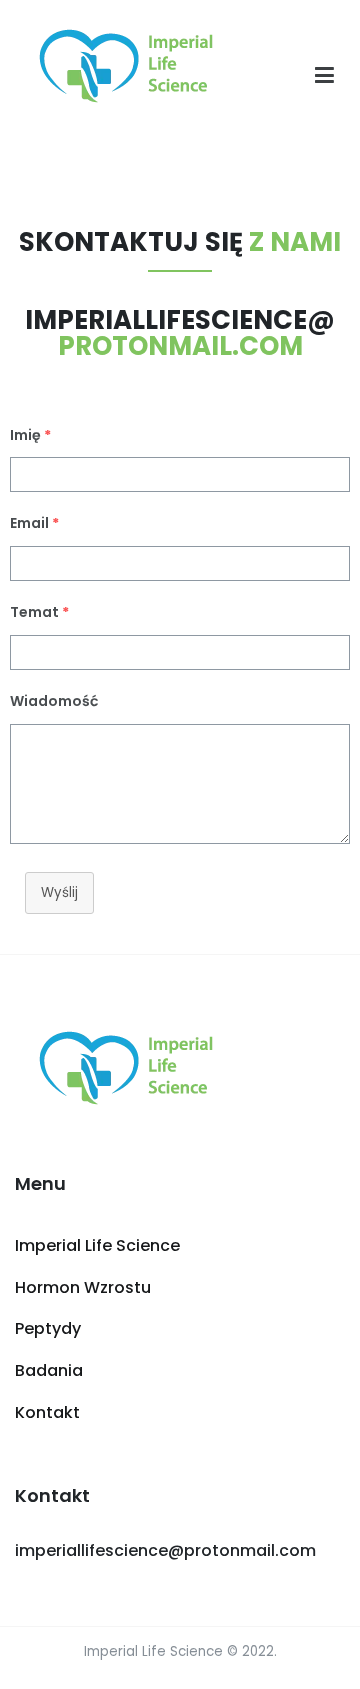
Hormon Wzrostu (83, 1287)
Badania (49, 1370)
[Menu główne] (324, 76)
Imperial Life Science (97, 1245)
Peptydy (48, 1328)
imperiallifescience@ (180, 333)
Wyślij (59, 892)
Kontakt (47, 1412)
